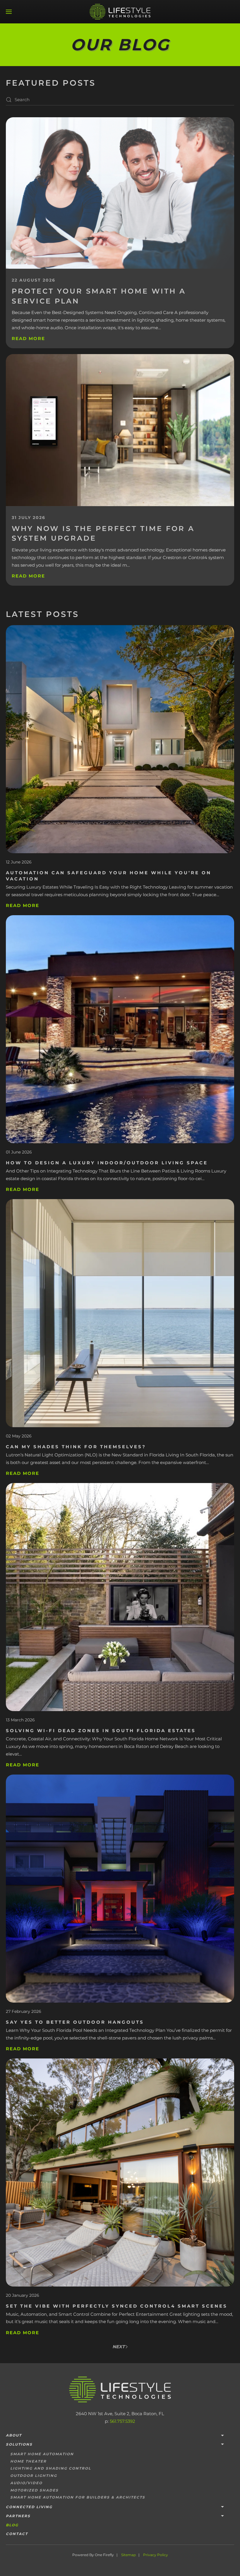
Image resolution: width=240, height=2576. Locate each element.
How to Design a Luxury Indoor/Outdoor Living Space (107, 1163)
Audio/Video (26, 2483)
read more (23, 905)
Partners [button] (18, 2516)
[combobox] (120, 100)
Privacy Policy (156, 2555)
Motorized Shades (34, 2490)
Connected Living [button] (29, 2507)
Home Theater (28, 2461)
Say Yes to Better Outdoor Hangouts (75, 2022)
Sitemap (128, 2555)
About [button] (14, 2435)
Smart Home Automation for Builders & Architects (78, 2497)
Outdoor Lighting (34, 2476)
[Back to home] (120, 12)
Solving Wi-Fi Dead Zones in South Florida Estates (101, 1731)
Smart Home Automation (42, 2454)
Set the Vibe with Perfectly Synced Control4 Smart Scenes (117, 2306)
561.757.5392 (122, 2421)
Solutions (19, 2444)
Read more (28, 338)
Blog (12, 2525)
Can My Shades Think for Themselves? (76, 1447)
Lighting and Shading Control (51, 2468)
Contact (17, 2534)
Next (119, 2347)
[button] (9, 12)
